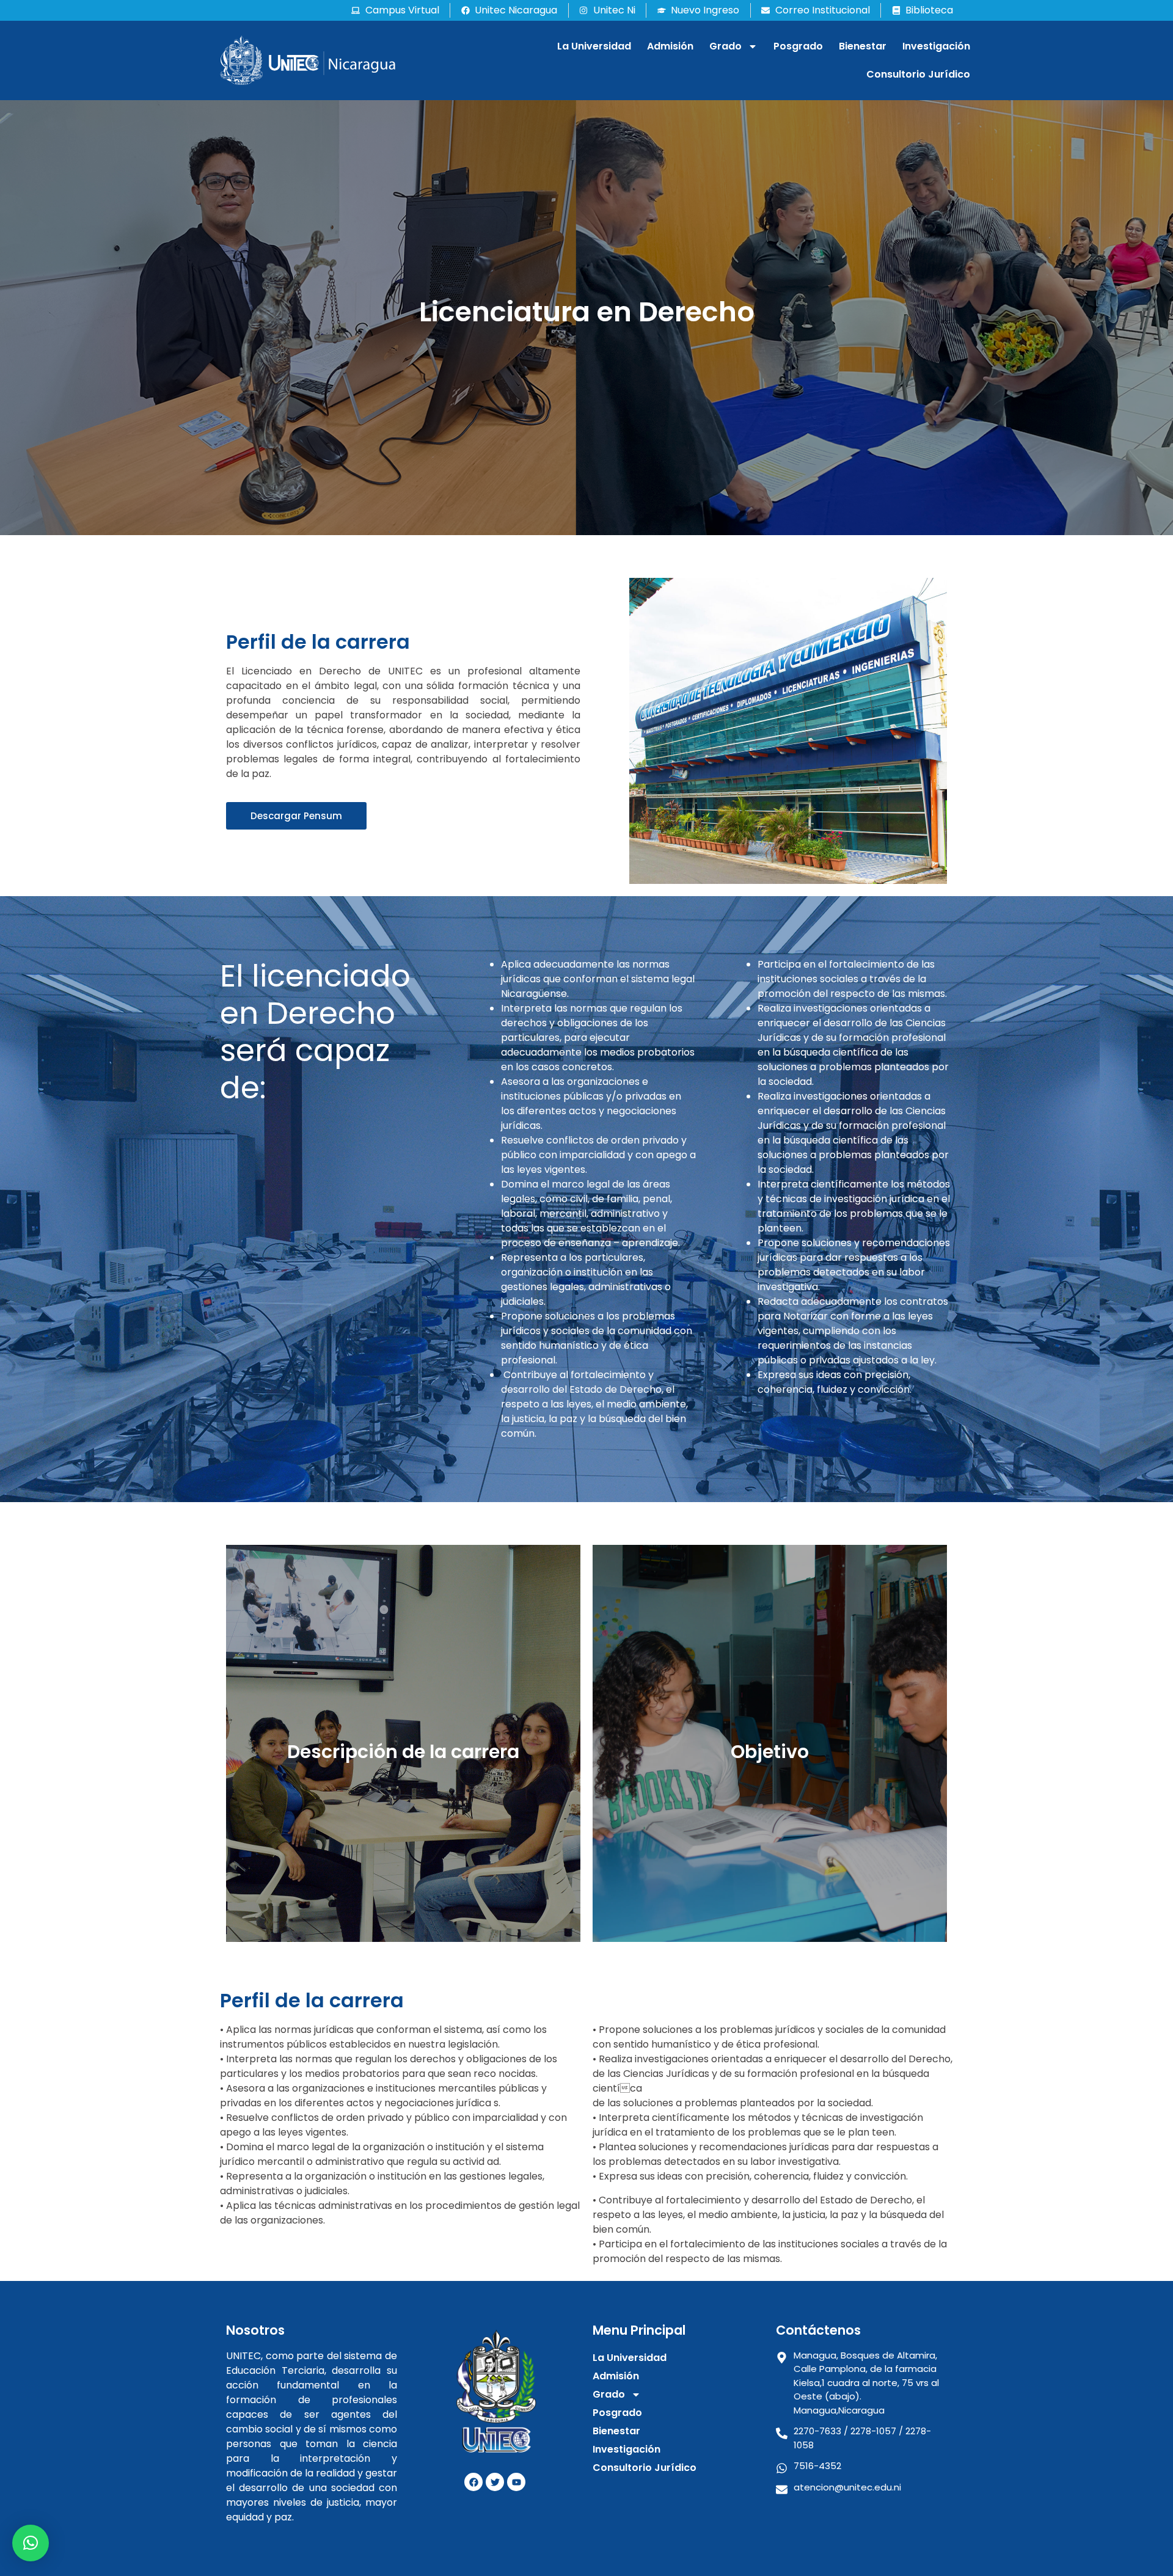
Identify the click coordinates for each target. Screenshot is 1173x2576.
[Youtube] (516, 2482)
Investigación (936, 46)
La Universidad (594, 46)
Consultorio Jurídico (918, 74)
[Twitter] (495, 2482)
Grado (725, 46)
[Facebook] (473, 2482)
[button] (31, 2543)
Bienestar (863, 46)
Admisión (670, 46)
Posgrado (798, 46)
